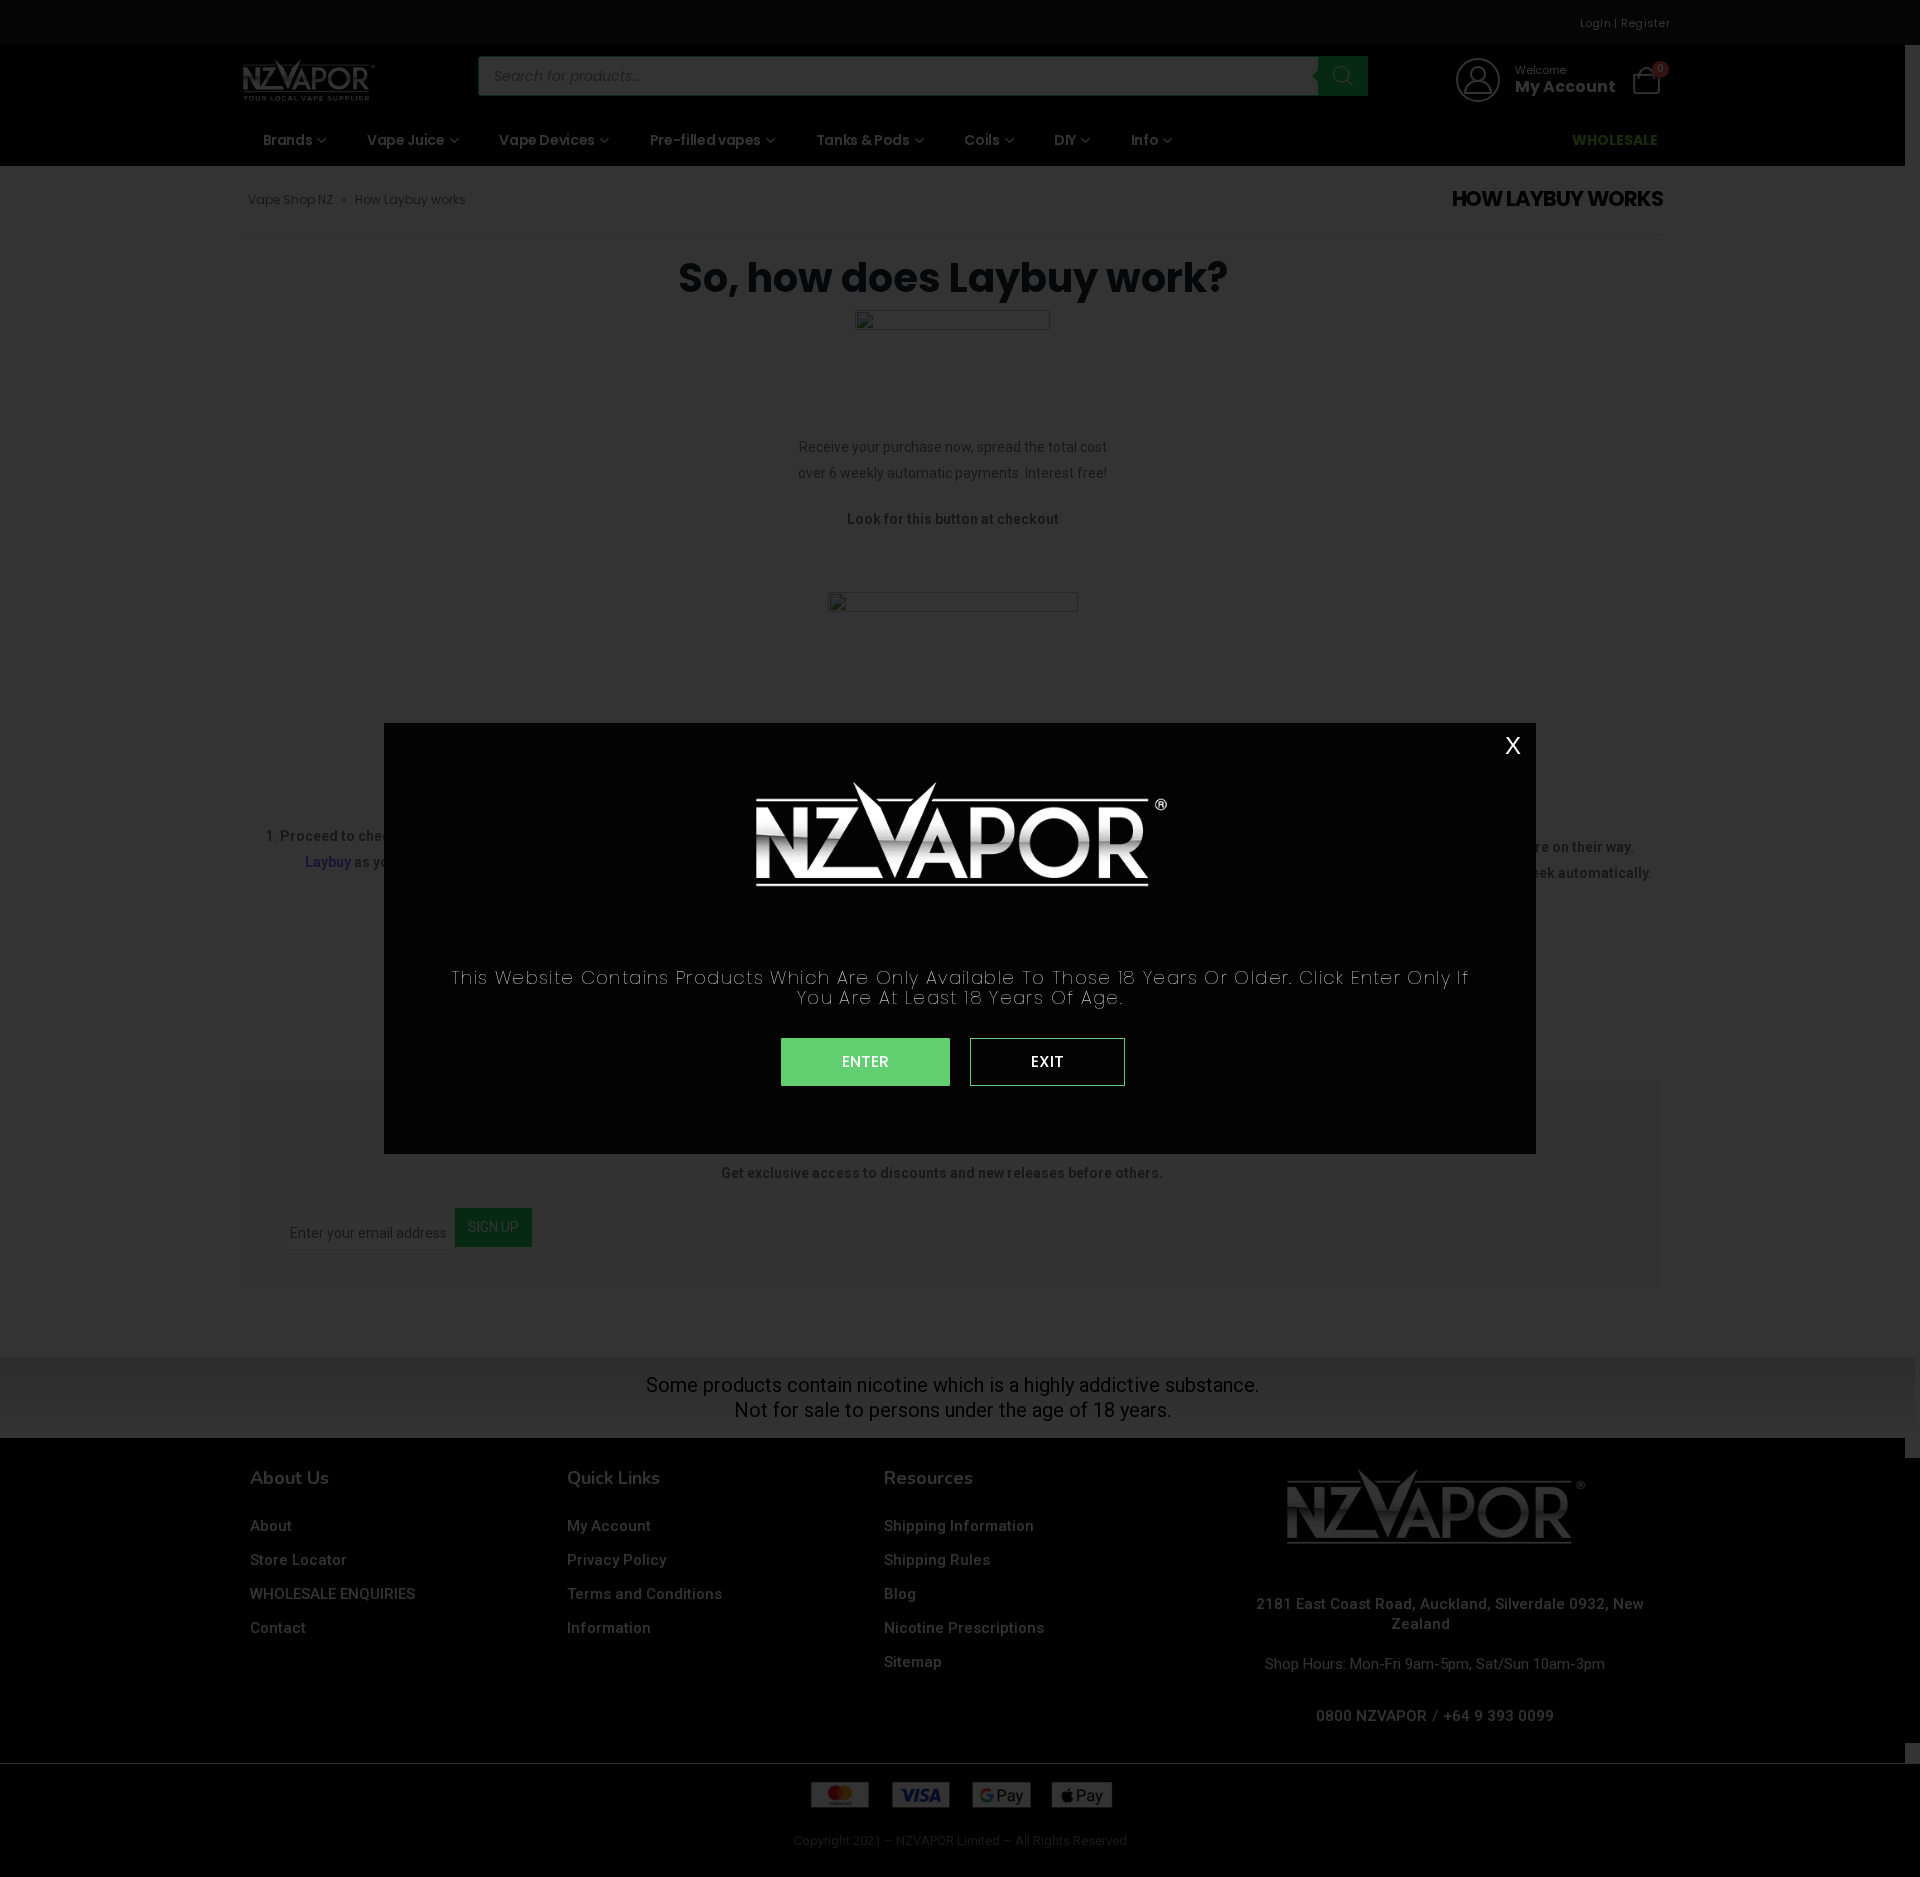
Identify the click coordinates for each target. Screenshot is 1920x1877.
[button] (865, 1062)
